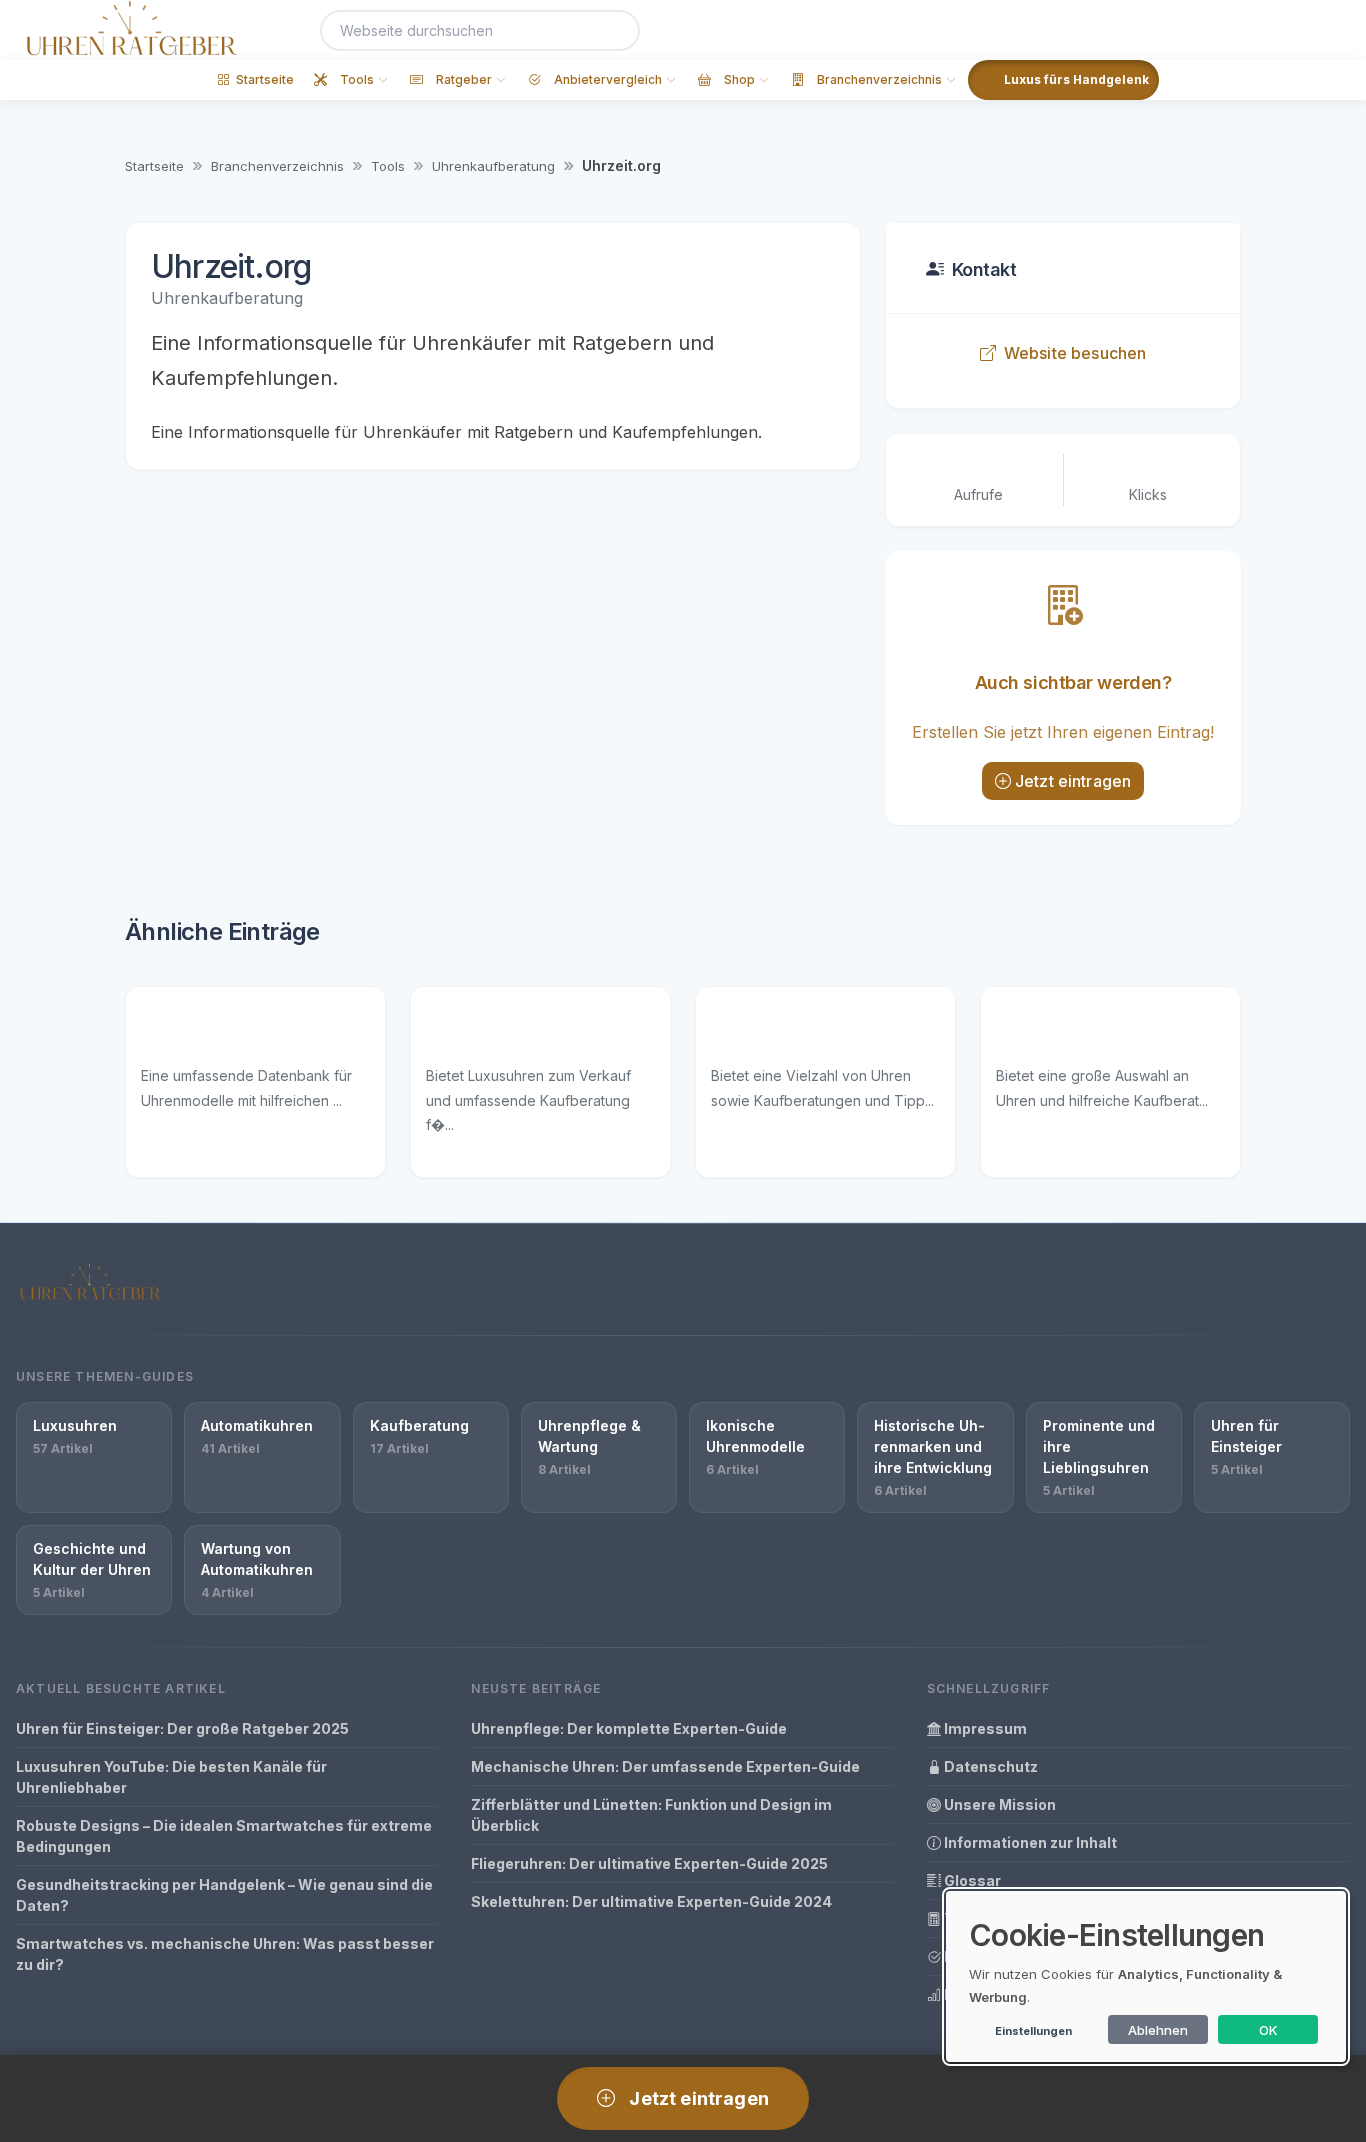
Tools (388, 166)
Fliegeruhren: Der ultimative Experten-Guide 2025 (649, 1863)
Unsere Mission (998, 1804)
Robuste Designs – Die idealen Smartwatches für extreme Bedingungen (224, 1836)
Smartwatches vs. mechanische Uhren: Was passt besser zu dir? (225, 1954)
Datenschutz (989, 1766)
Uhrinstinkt (757, 1032)
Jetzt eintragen (1073, 781)
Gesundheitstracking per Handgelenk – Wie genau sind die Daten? (224, 1895)
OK (1268, 2030)
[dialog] (1146, 1976)
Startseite (154, 166)
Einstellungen (1033, 2031)
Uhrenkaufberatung (493, 166)
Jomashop (1040, 1032)
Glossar (971, 1880)
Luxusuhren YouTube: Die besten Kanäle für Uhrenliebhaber (171, 1777)
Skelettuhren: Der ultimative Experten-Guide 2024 (651, 1901)
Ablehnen (1158, 2030)
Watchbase (189, 1032)
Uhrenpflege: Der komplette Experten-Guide (629, 1728)
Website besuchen (1075, 353)
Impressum (984, 1728)
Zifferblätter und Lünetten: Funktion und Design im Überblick (651, 1815)
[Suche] (613, 30)
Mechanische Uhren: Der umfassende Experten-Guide (665, 1766)
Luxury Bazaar (487, 1032)
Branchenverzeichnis (277, 166)
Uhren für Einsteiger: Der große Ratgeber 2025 (182, 1728)
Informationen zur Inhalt (1029, 1842)
